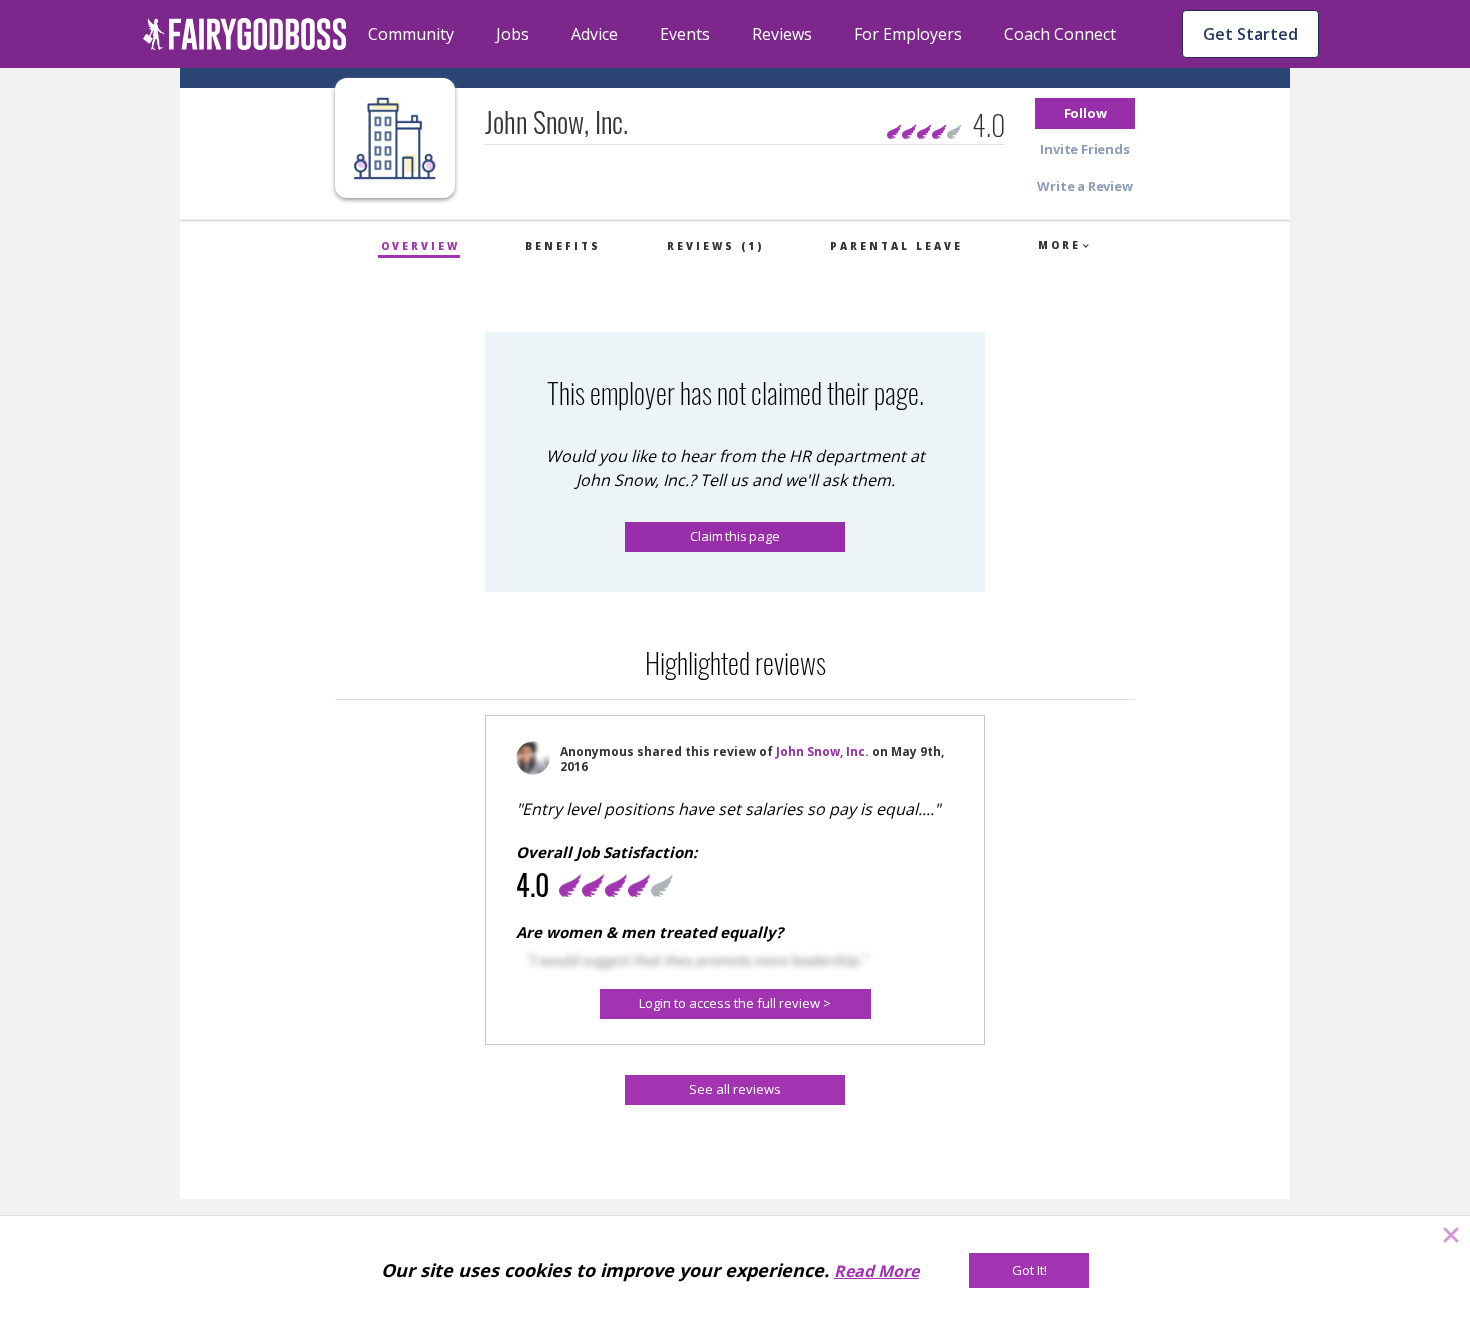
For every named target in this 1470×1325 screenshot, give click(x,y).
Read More (876, 1271)
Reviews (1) (715, 246)
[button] (1085, 113)
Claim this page (734, 536)
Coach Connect (1060, 34)
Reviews (782, 34)
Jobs (512, 34)
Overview (420, 246)
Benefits (563, 246)
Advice (594, 34)
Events (685, 34)
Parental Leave (896, 246)
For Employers (908, 34)
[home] (245, 34)
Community (411, 34)
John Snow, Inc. (822, 751)
